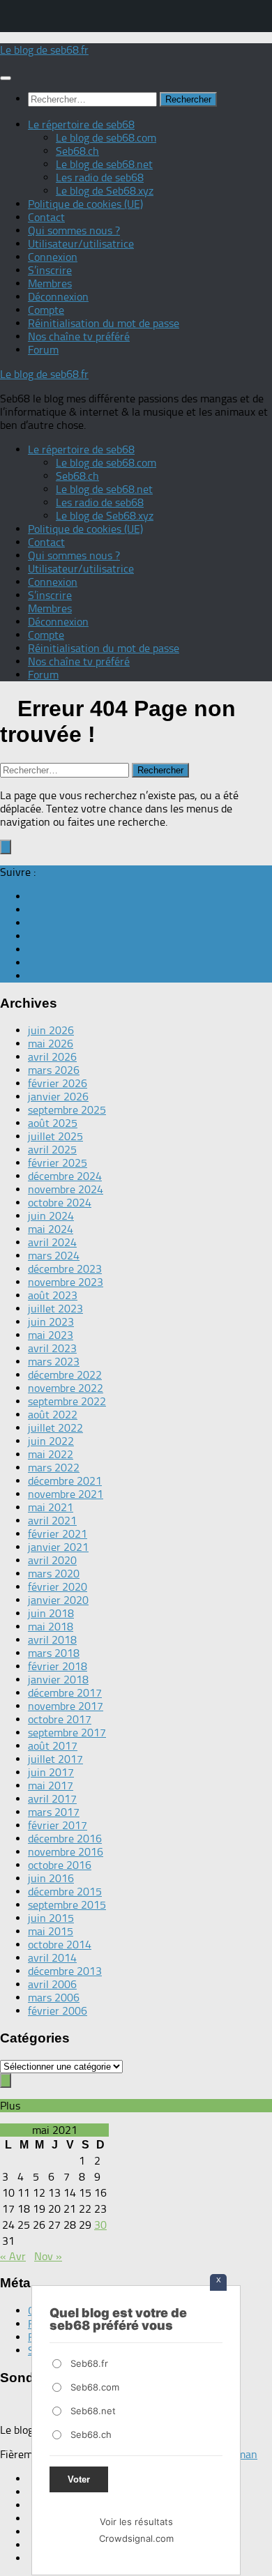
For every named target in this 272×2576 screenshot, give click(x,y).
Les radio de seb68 (100, 177)
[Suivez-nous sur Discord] (32, 910)
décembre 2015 (65, 1892)
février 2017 (58, 1825)
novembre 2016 (66, 1852)
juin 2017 (51, 1772)
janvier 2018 (58, 1680)
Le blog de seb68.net (104, 164)
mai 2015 (51, 1931)
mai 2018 (51, 1627)
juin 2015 (51, 1918)
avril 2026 (52, 1057)
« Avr (13, 2256)
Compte (46, 310)
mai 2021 (51, 1507)
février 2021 (58, 1534)
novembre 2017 (66, 1706)
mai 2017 (51, 1786)
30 (100, 2225)
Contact (46, 217)
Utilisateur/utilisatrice (81, 244)
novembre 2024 (66, 1189)
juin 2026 (51, 1030)
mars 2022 (54, 1468)
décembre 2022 (65, 1375)
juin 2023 (51, 1322)
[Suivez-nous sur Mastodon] (32, 963)
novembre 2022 (66, 1388)
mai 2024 (51, 1229)
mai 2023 (51, 1335)
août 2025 (53, 1123)
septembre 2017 (67, 1733)
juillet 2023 (55, 1309)
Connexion (53, 257)
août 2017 (53, 1746)
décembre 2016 (65, 1839)
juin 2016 (51, 1878)
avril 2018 (52, 1640)
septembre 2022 (67, 1401)
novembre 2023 (66, 1282)
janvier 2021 (58, 1547)
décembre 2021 (65, 1481)
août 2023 (53, 1295)
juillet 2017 (55, 1759)
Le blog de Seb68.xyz (105, 191)
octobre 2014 (60, 1945)
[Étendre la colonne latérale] (6, 847)
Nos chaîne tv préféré (79, 336)
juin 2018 (51, 1613)
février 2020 (58, 1587)
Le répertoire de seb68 (81, 124)
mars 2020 (54, 1574)
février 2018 (58, 1666)
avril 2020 (52, 1560)
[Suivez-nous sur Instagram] (32, 976)
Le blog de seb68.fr (44, 50)
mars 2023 (54, 1362)
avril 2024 (52, 1242)
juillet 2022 (55, 1428)
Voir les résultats (136, 2522)
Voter (79, 2479)
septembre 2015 (67, 1905)
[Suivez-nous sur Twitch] (32, 936)
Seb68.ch (77, 151)
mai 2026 (51, 1044)
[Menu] (6, 78)
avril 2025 (52, 1150)
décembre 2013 (65, 1971)
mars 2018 (54, 1653)
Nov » (48, 2256)
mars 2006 (54, 1998)
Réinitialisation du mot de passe (104, 323)
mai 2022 (51, 1454)
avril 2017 (52, 1799)
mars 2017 (54, 1812)
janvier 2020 (58, 1600)
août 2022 (53, 1415)
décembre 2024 (65, 1176)
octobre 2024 (60, 1203)
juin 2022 (51, 1441)
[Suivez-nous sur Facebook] (32, 896)
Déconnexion (58, 297)
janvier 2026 (58, 1097)
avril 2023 (52, 1348)
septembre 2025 (67, 1110)
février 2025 (58, 1163)
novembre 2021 (66, 1494)
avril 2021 (52, 1521)
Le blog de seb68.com (106, 138)
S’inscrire (50, 270)
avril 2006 (52, 1984)
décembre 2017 (65, 1693)
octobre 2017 (60, 1719)
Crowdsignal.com (136, 2538)
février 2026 (58, 1083)
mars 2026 (54, 1070)
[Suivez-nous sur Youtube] (32, 949)
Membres (50, 283)
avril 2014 (52, 1958)
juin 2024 (51, 1216)
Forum (43, 350)
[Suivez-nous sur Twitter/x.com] (32, 923)
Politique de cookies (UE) (85, 204)
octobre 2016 (60, 1865)
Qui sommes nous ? (74, 230)
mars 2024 (54, 1256)
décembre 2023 (65, 1269)
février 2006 (58, 2011)
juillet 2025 (55, 1136)
